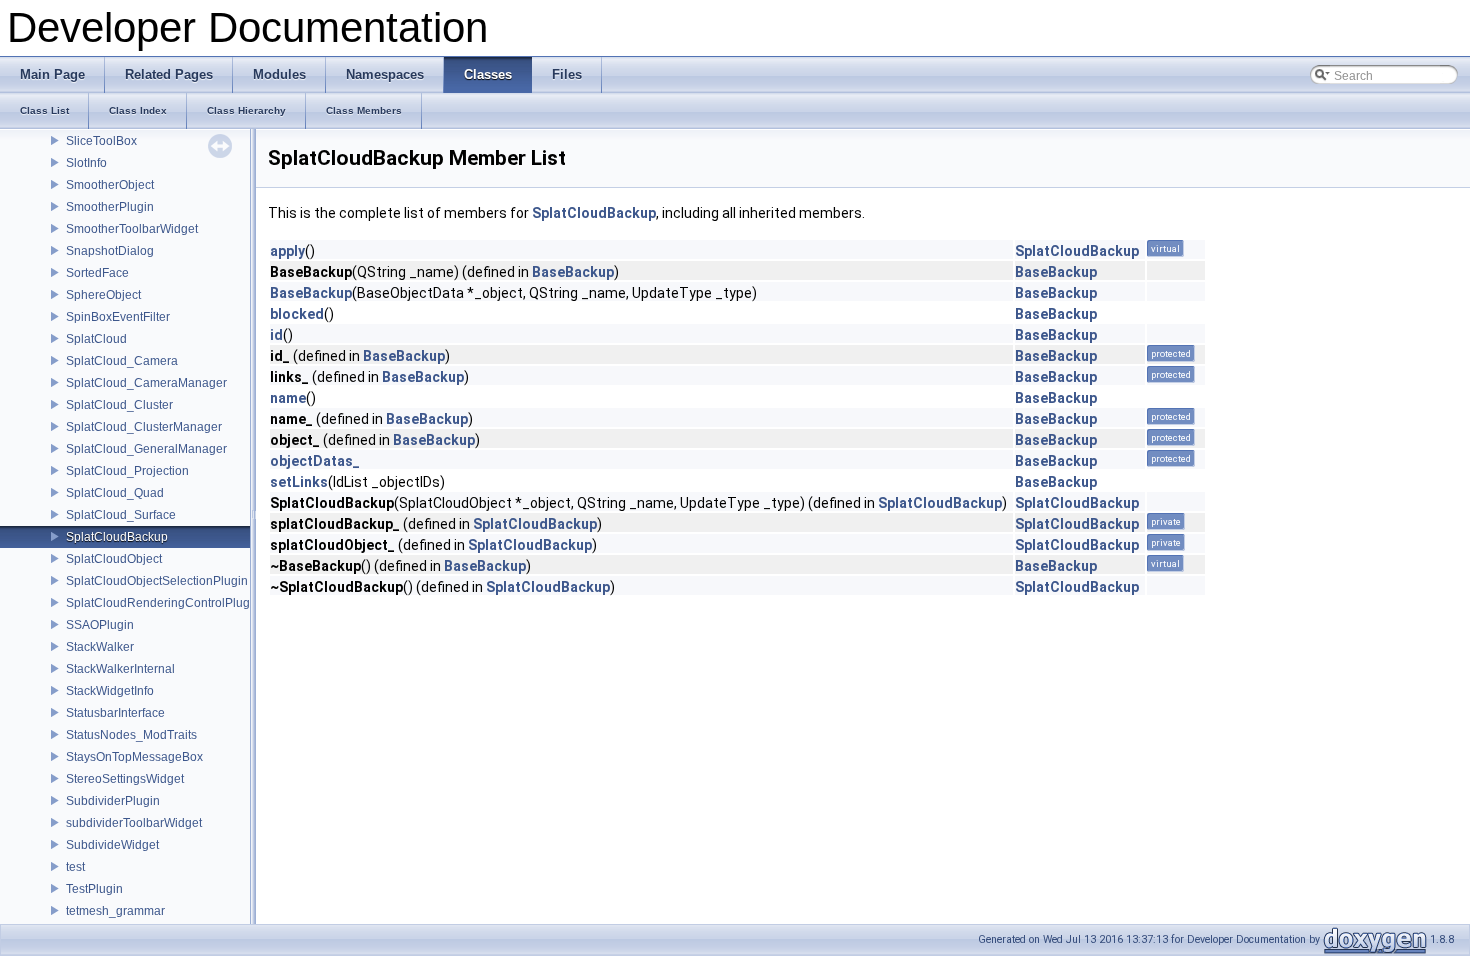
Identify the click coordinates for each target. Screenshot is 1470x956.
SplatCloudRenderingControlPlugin (163, 603)
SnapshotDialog (110, 251)
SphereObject (103, 295)
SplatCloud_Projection (127, 471)
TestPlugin (94, 889)
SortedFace (97, 273)
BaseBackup (573, 272)
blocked (297, 314)
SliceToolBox (101, 141)
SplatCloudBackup (117, 537)
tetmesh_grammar (115, 911)
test (75, 867)
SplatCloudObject (114, 559)
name (288, 398)
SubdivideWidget (112, 845)
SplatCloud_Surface (121, 515)
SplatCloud (96, 339)
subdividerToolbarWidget (134, 823)
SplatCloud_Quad (115, 493)
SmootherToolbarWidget (132, 229)
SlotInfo (86, 163)
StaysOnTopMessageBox (134, 757)
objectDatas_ (315, 461)
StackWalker (100, 647)
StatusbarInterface (115, 713)
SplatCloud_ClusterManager (144, 427)
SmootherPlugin (110, 207)
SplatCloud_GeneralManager (146, 449)
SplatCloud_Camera (122, 361)
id (276, 335)
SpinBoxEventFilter (118, 317)
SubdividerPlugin (113, 801)
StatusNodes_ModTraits (131, 735)
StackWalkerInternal (120, 669)
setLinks (299, 482)
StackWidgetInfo (110, 691)
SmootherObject (110, 185)
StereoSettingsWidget (125, 779)
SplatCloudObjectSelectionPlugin (157, 581)
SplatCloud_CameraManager (146, 383)
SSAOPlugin (100, 625)
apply (287, 251)
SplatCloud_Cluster (119, 405)
